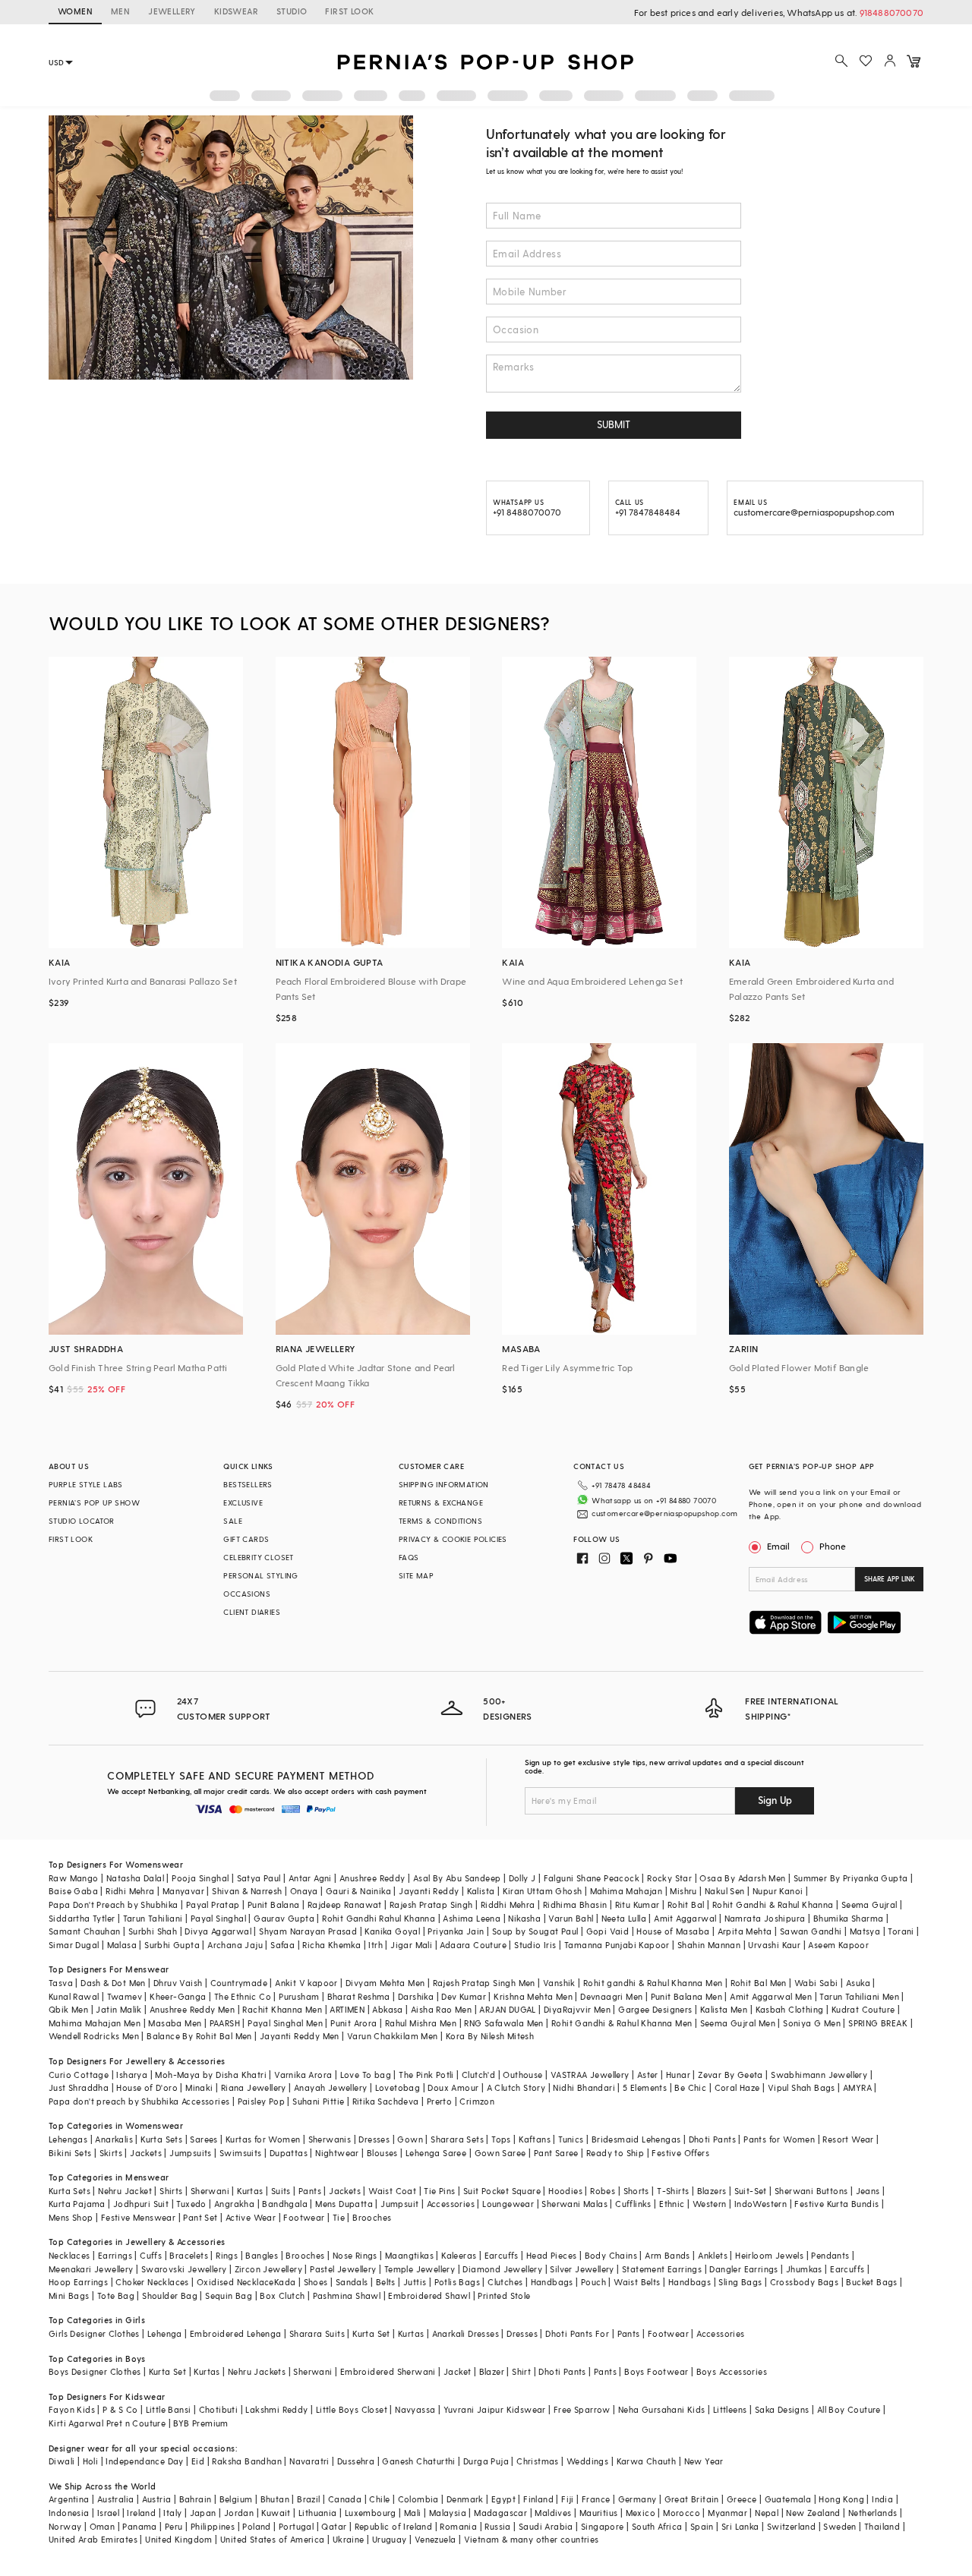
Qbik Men (68, 2009)
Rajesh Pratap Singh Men (484, 1983)
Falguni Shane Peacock (592, 1878)
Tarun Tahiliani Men (859, 1996)
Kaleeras (459, 2255)
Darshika (416, 1996)
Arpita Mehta (745, 1931)
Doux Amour (453, 2087)
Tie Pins (439, 2191)
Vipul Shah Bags (802, 2087)
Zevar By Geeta (731, 2075)
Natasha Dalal (135, 1878)
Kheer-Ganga (178, 1996)
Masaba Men (175, 2023)
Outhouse (522, 2075)
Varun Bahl (571, 1918)
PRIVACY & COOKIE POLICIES (453, 1539)
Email (778, 1546)
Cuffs (151, 2255)
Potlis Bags (457, 2282)
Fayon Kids (72, 2409)
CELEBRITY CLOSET (258, 1557)
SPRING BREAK (878, 2023)
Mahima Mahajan (626, 1891)
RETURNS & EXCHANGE (441, 1502)
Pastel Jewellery (343, 2269)
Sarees (204, 2139)
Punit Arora (353, 2023)
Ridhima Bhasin (575, 1904)
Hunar (678, 2075)
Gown (410, 2139)
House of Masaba (673, 1931)
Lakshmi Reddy (276, 2409)
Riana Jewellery (254, 2087)
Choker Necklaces (152, 2282)
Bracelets (189, 2255)
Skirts (111, 2153)
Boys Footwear (656, 2371)
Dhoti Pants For (577, 2333)
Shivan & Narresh (247, 1891)
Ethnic (672, 2204)
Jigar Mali (411, 1945)
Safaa (282, 1945)
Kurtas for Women (263, 2139)
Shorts (636, 2191)
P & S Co (120, 2409)
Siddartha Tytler (82, 1918)
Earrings (115, 2255)
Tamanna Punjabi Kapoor (617, 1945)
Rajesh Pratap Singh (431, 1904)
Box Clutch (282, 2295)
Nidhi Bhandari (584, 2087)
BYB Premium (200, 2423)
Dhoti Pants (712, 2139)
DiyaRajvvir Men (577, 2009)
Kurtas (250, 2191)
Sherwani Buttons (811, 2191)
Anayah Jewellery (330, 2087)
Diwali (62, 2461)
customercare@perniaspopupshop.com (664, 1513)
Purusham (299, 1996)
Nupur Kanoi (778, 1891)
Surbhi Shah (153, 1931)
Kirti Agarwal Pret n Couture (107, 2423)
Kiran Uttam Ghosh (543, 1891)
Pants (310, 2191)
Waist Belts (637, 2282)
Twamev (125, 1996)
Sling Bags (740, 2282)
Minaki (199, 2087)
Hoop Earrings (78, 2282)
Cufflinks (633, 2204)
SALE (233, 1521)
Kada (285, 2282)
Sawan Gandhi (811, 1931)
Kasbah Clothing (790, 2009)
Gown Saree (500, 2153)
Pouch (593, 2282)
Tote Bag (116, 2295)
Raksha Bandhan (247, 2461)
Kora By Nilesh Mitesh (490, 2036)
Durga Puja (486, 2461)
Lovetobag (398, 2087)
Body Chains (611, 2255)
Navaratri (309, 2461)
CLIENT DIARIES (252, 1612)
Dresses (374, 2139)
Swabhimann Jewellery (819, 2075)
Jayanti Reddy (429, 1891)
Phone (833, 1546)
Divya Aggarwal (218, 1931)
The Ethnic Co (243, 1996)
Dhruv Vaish (178, 1983)
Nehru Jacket (125, 2191)
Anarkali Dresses (465, 2333)
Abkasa (387, 2009)
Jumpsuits (191, 2153)
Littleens (730, 2409)
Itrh (376, 1945)
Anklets (713, 2255)
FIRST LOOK (349, 11)
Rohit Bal (686, 1904)
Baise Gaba (73, 1891)
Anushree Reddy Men (192, 2009)
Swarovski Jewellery (184, 2269)
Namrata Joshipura (765, 1918)
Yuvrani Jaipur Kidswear (495, 2409)
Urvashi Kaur (774, 1945)
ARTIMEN (347, 2009)
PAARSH (225, 2023)
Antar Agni (310, 1878)
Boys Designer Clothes (95, 2371)
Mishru (683, 1891)
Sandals (352, 2282)
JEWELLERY (172, 11)
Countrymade (239, 1983)
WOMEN (75, 11)
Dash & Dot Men (113, 1983)
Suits (281, 2191)
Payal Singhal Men (285, 2023)
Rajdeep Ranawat (345, 1904)
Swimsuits (241, 2153)
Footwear (304, 2217)
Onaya (304, 1891)
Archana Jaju (235, 1945)
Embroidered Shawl (429, 2295)
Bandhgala (285, 2204)
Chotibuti (219, 2409)
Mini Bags (69, 2295)
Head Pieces (551, 2255)
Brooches (372, 2217)
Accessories (451, 2204)
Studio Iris (535, 1945)
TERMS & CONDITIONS (440, 1521)
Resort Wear (848, 2139)
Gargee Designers (655, 2009)
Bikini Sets (70, 2153)
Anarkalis (114, 2139)
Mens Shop (71, 2217)
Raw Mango (74, 1878)
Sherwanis (330, 2139)
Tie (339, 2217)
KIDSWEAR (236, 11)
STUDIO (292, 11)
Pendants (830, 2255)
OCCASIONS (247, 1594)
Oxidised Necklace (235, 2282)
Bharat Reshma (359, 1996)
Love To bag (366, 2075)
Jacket (457, 2371)
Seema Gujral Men (738, 2023)
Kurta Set (371, 2333)
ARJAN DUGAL (507, 2009)
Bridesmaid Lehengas (636, 2139)
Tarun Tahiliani (153, 1918)
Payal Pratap (213, 1904)
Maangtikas (409, 2255)
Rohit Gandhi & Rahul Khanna (773, 1904)
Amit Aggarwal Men (771, 1996)
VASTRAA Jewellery (590, 2075)
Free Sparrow (582, 2409)
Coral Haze (737, 2087)
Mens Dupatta (344, 2204)
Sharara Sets (457, 2139)
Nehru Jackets (257, 2371)
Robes (603, 2191)
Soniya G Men (812, 2023)
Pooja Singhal (200, 1878)
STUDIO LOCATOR (82, 1521)
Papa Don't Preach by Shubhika (114, 1904)
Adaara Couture (473, 1945)
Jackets (146, 2153)
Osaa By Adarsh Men (742, 1878)
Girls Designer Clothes (94, 2333)
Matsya (865, 1931)
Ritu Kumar (637, 1904)
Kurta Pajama (77, 2204)
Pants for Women (779, 2139)
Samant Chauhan (85, 1931)
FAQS (409, 1557)
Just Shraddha (79, 2087)
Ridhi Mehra (130, 1891)
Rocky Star (669, 1878)
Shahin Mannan (709, 1945)
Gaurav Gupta (284, 1918)
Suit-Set (751, 2191)
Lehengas (68, 2139)
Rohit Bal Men (759, 1983)
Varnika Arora (303, 2075)
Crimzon (477, 2101)
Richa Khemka (331, 1945)
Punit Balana (274, 1904)
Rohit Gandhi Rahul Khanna (379, 1918)
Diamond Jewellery (502, 2269)
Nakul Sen (725, 1891)
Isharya (132, 2075)
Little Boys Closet (352, 2409)
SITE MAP (416, 1575)
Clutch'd (478, 2075)
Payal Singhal (218, 1918)
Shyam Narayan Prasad (308, 1931)
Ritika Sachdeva (386, 2101)
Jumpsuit (399, 2204)
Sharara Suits (317, 2333)
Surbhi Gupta (172, 1945)
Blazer (492, 2371)
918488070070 (892, 12)
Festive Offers (680, 2153)
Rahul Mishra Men (421, 2023)
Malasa (122, 1945)
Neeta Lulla (624, 1918)
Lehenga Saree (436, 2153)
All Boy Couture (849, 2409)
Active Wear (251, 2217)
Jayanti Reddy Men (300, 2036)
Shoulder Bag (170, 2295)
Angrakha (234, 2204)
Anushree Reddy (372, 1878)
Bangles (262, 2255)
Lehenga (165, 2333)
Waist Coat (392, 2191)
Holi (91, 2461)
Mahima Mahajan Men (95, 2023)
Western (710, 2204)
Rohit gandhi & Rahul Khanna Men (653, 1983)
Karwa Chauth (647, 2461)
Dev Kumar (464, 1996)
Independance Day (144, 2461)
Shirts (171, 2191)
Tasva (61, 1983)
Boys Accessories (732, 2371)
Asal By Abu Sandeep (457, 1878)
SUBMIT (614, 424)
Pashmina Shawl (347, 2295)
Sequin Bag (229, 2295)
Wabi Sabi (816, 1983)
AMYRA (857, 2087)
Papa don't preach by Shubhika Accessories (139, 2101)
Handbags (552, 2282)
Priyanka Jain (456, 1931)
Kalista (481, 1891)
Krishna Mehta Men (533, 1996)
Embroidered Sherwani (388, 2371)
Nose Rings (355, 2255)
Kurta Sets (161, 2139)
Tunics (571, 2139)
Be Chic (690, 2087)
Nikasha (524, 1918)
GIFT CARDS (246, 1539)
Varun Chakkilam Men (393, 2036)
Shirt (521, 2371)
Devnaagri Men (611, 1996)
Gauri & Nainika (358, 1891)
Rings (227, 2255)
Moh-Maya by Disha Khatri (211, 2075)
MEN (120, 11)
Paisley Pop (261, 2101)
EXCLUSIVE (243, 1502)
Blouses (382, 2153)
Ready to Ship (615, 2153)
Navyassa (415, 2409)
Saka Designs (782, 2409)
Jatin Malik (118, 2009)
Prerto (439, 2101)
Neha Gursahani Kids (662, 2409)
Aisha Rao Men (441, 2009)
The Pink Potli (426, 2075)
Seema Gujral (869, 1904)
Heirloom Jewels (769, 2255)
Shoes (316, 2282)
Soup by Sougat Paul (535, 1931)
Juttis (415, 2282)
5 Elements (645, 2087)
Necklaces (69, 2255)
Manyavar (183, 1891)
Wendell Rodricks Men (94, 2036)
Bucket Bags (871, 2282)
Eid (198, 2461)
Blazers (712, 2191)
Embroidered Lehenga (236, 2333)
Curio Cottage (79, 2075)
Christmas (538, 2461)
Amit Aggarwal (685, 1918)
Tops (501, 2139)
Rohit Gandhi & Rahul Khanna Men (622, 2023)
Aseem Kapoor (838, 1945)
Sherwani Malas (574, 2204)
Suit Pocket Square (502, 2191)
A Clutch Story (516, 2087)
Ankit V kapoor (306, 1983)
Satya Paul (259, 1878)
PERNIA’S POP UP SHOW (94, 1502)
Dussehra (356, 2461)
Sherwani (210, 2191)
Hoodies (565, 2191)
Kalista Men (724, 2009)
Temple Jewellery (420, 2269)
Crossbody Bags (805, 2282)
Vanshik (559, 1983)
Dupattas (289, 2153)
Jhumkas (804, 2269)
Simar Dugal (74, 1945)
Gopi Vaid (608, 1931)
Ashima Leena (472, 1918)
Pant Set (200, 2217)
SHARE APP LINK (890, 1579)
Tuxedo (191, 2204)
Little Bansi (169, 2409)
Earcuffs (502, 2255)
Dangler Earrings (743, 2269)
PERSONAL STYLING (260, 1575)
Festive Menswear (138, 2217)
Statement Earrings (662, 2269)
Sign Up (775, 1800)
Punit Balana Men (686, 1996)
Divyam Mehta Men (385, 1983)
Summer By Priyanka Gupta (851, 1878)
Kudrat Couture (863, 2009)
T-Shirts (673, 2191)
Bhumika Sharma (849, 1918)
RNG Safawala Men (503, 2023)
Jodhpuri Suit (141, 2204)
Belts (386, 2282)
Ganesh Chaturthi (418, 2461)
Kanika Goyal (392, 1931)
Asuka (858, 1983)
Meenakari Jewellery (91, 2269)
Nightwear (337, 2153)
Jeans (868, 2191)
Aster (648, 2075)
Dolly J (522, 1878)
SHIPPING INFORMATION (444, 1484)
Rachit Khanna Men (282, 2009)
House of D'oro (147, 2087)
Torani (901, 1931)
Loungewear (508, 2204)
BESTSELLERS (248, 1484)
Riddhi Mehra (508, 1904)
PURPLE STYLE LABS (86, 1484)
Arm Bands (667, 2255)
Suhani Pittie (318, 2101)
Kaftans (535, 2139)
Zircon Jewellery (268, 2269)
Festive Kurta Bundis (836, 2204)
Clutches (505, 2282)
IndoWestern (761, 2204)
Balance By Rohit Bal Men (199, 2036)
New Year (704, 2461)
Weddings (587, 2461)
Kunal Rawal (74, 1996)
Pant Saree (556, 2153)
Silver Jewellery (582, 2269)
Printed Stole (504, 2295)
